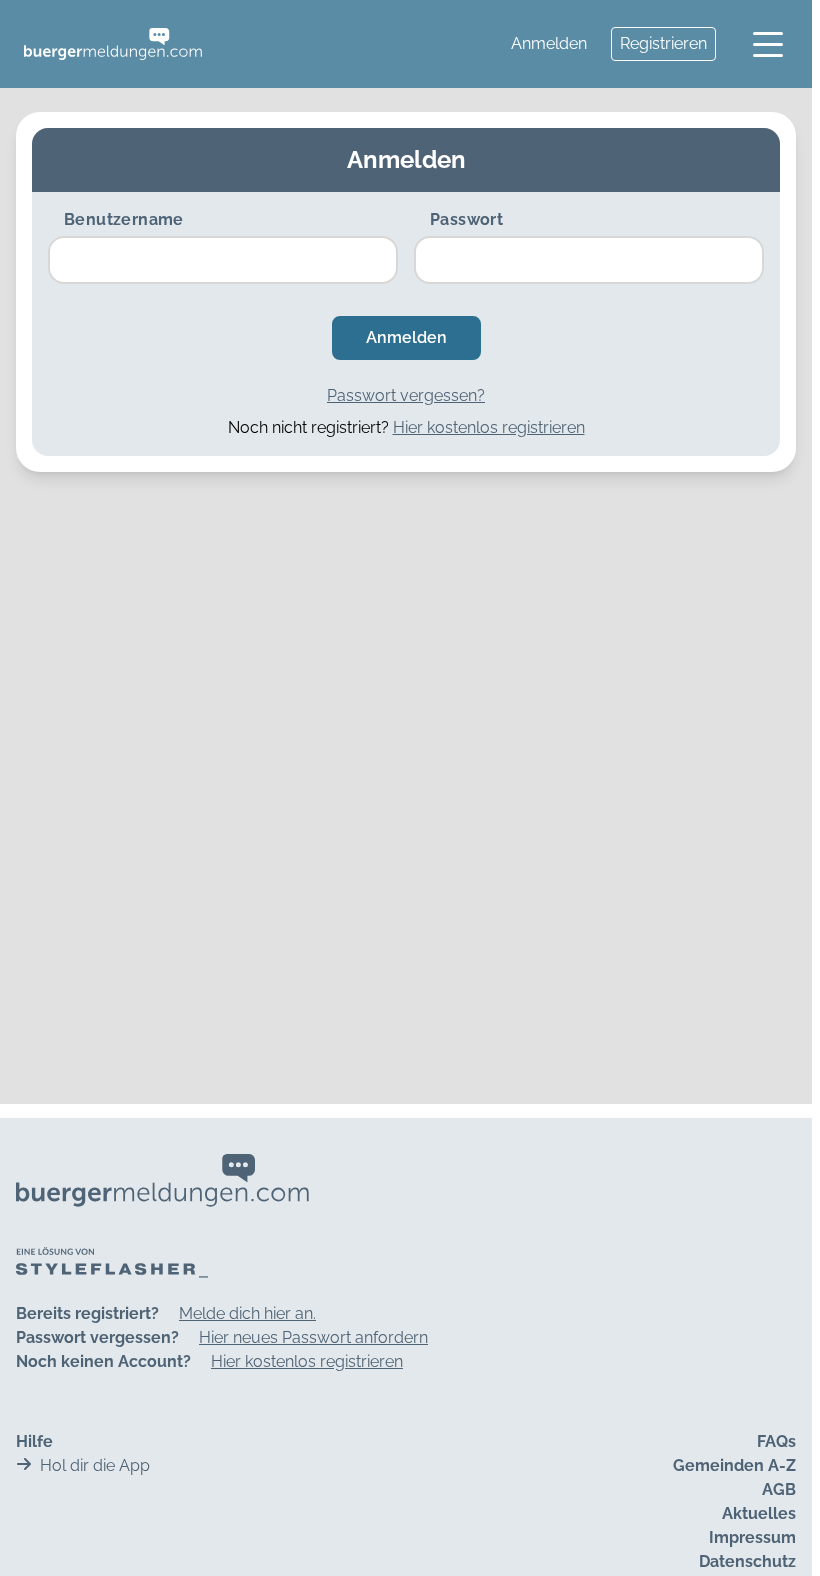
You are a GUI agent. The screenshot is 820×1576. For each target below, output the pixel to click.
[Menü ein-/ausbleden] (768, 44)
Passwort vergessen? (406, 395)
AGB (779, 1489)
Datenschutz (747, 1561)
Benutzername (124, 219)
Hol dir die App (95, 1465)
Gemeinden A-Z (734, 1465)
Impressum (752, 1537)
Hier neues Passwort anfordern (313, 1337)
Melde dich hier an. (247, 1313)
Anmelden (549, 43)
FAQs (776, 1441)
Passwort (466, 219)
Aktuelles (759, 1513)
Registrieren (663, 43)
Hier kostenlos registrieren (489, 427)
